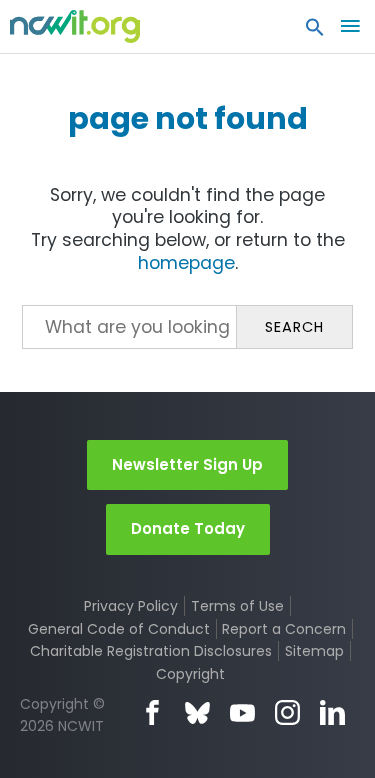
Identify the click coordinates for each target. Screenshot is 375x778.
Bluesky (197, 712)
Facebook (152, 712)
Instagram (287, 712)
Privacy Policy (131, 606)
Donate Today (188, 528)
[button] (315, 32)
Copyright (190, 674)
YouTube (242, 712)
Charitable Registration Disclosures (151, 651)
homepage (186, 263)
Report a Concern (284, 629)
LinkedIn (332, 712)
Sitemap (314, 651)
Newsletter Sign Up (187, 464)
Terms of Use (237, 606)
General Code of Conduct (119, 629)
